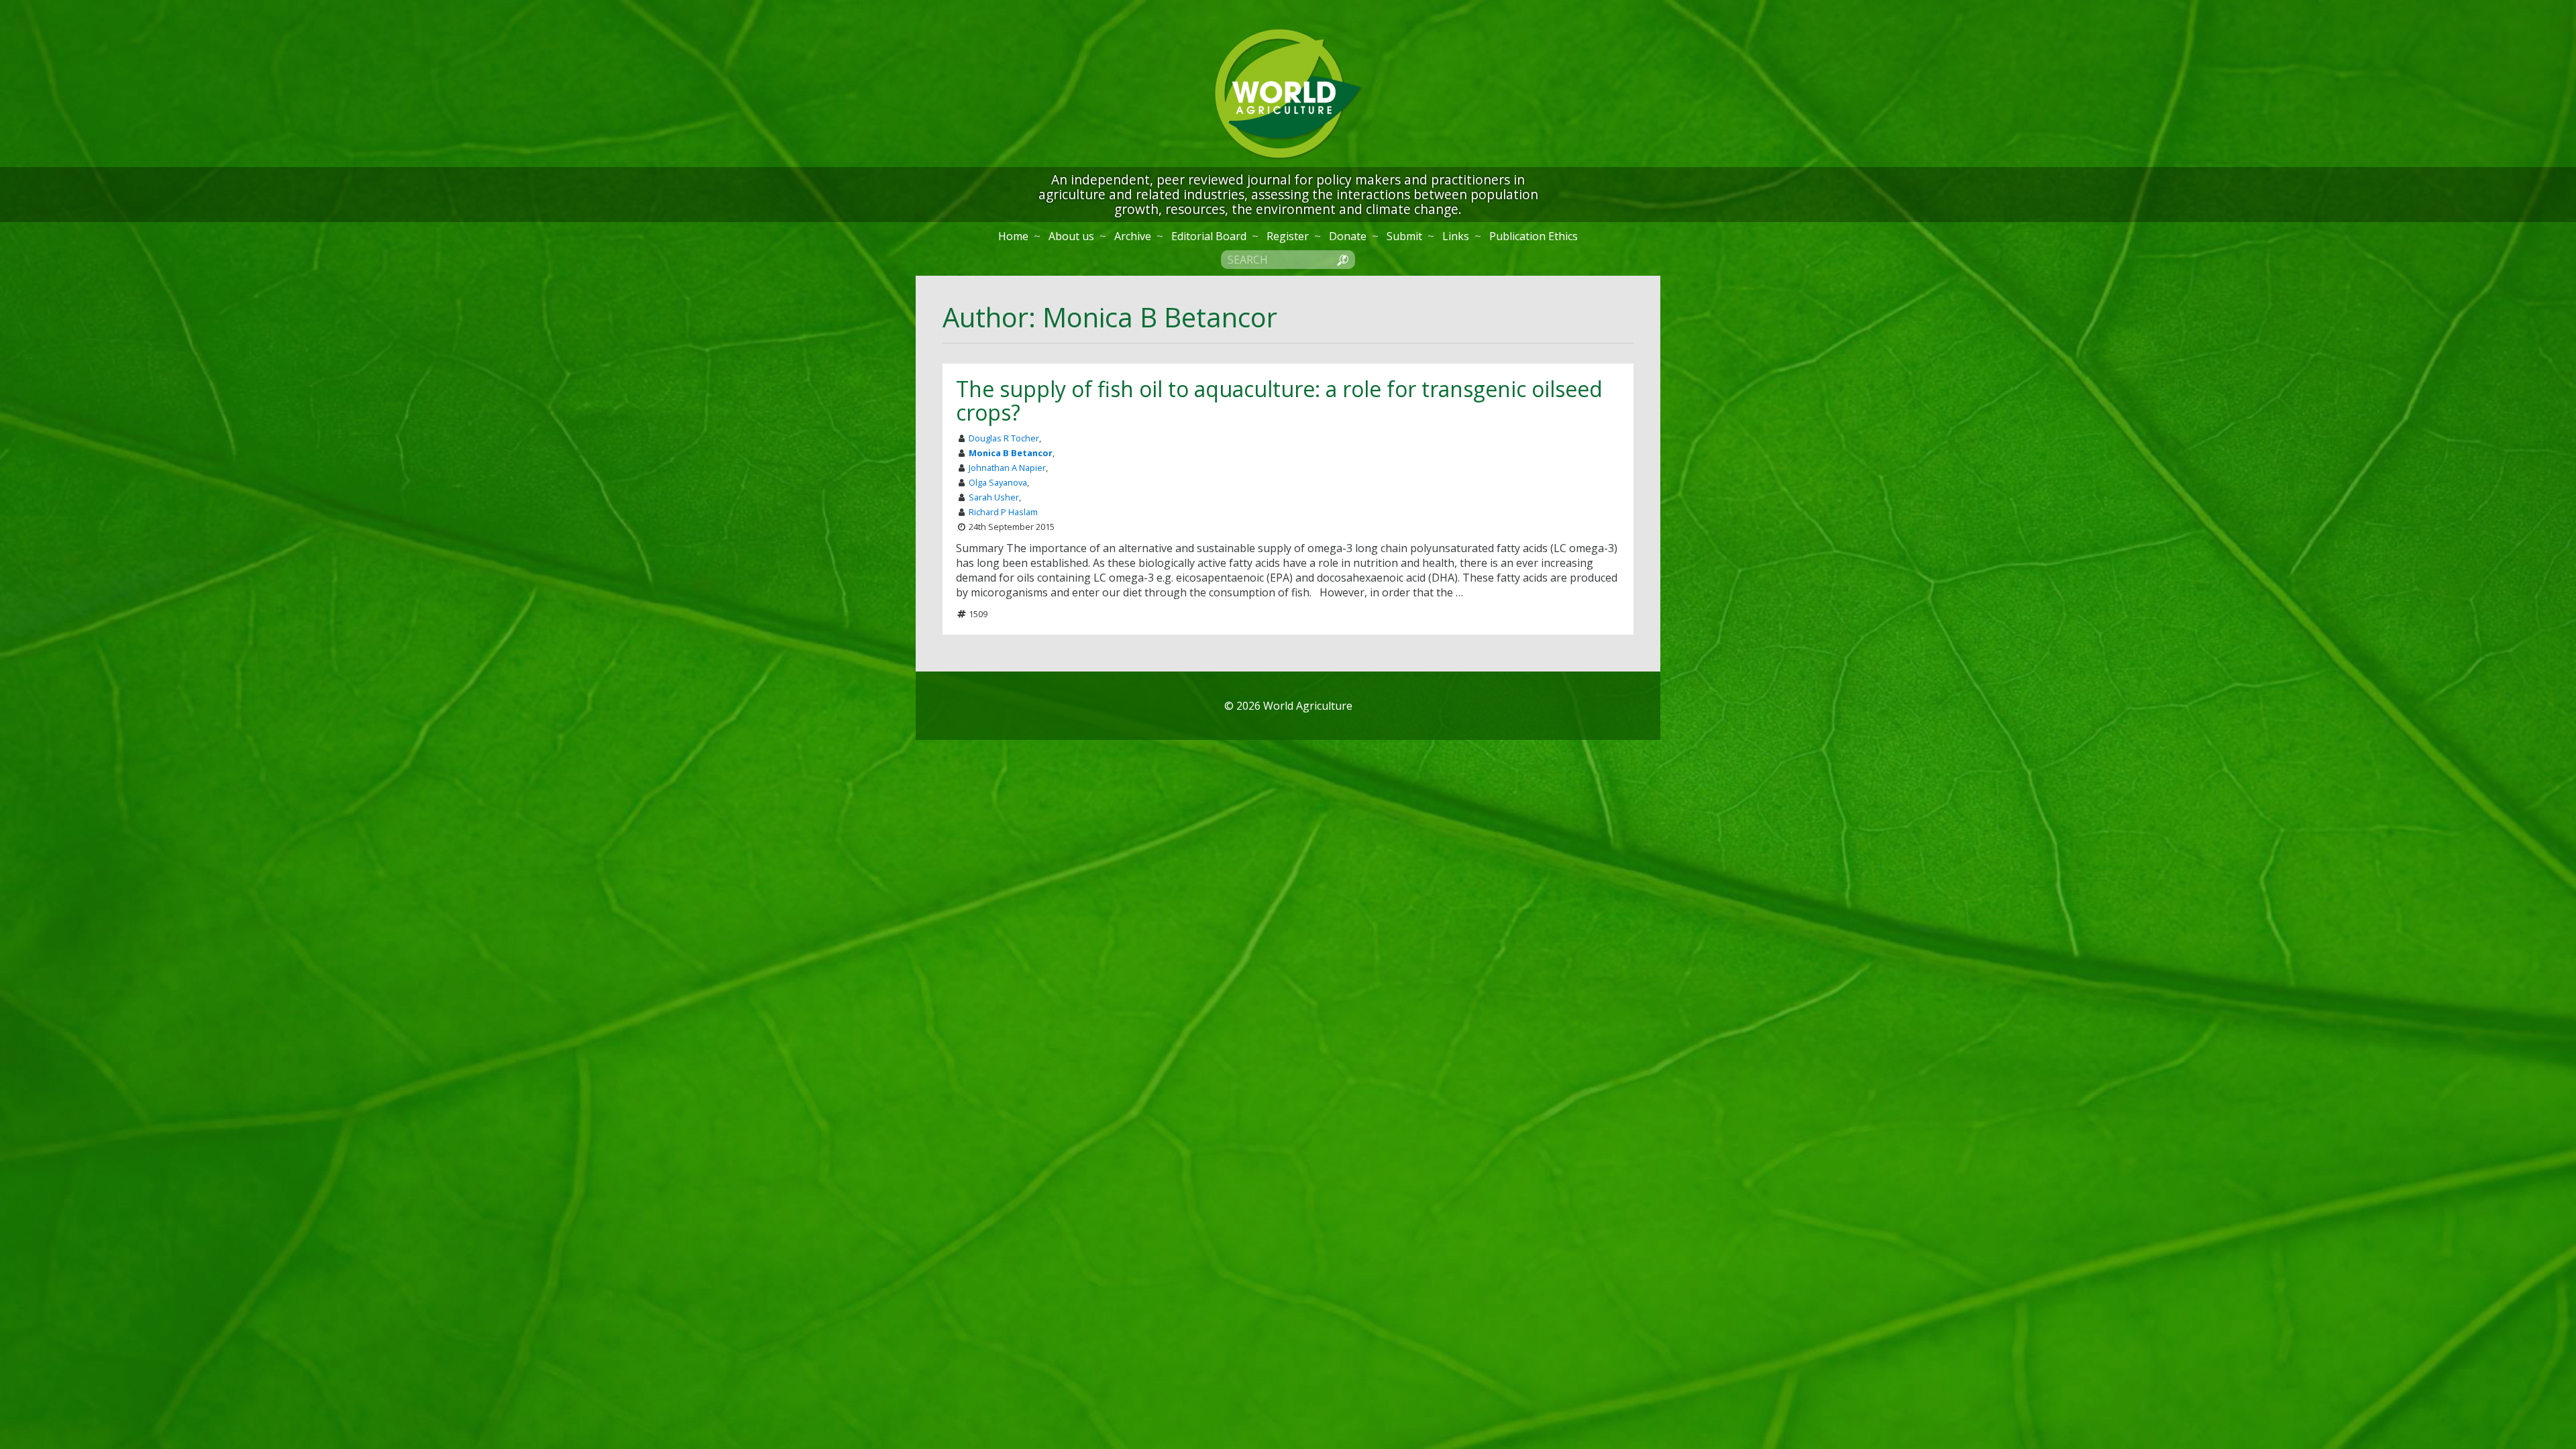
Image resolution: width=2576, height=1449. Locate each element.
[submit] (1342, 259)
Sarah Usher (994, 497)
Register (1288, 236)
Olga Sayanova (998, 482)
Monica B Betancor (1011, 453)
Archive (1133, 236)
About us (1071, 236)
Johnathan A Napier (1007, 468)
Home (1013, 236)
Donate (1348, 236)
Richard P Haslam (1003, 512)
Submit (1404, 236)
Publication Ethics (1534, 236)
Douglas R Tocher (1004, 438)
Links (1456, 236)
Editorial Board (1209, 236)
